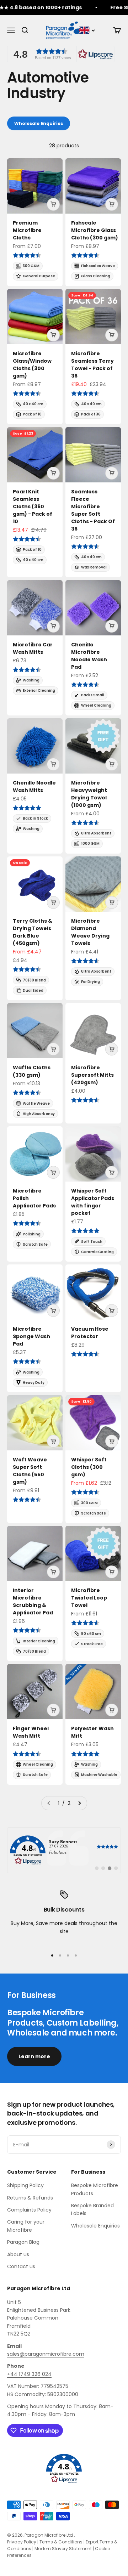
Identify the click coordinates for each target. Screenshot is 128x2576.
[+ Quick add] (53, 204)
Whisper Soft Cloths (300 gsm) (89, 1467)
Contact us (21, 2266)
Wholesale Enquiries (39, 123)
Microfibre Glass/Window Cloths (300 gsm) (32, 365)
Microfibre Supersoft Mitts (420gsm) (92, 1075)
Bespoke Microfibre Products (95, 2189)
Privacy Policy (22, 2542)
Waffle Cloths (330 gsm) (32, 1071)
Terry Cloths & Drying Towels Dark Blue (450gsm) (33, 932)
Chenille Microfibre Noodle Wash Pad (89, 656)
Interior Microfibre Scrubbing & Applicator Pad (33, 1601)
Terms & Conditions (61, 2542)
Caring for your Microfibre (26, 2226)
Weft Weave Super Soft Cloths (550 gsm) (30, 1471)
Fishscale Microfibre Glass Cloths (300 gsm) (95, 230)
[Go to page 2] (79, 1803)
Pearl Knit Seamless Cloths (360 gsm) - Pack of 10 (33, 506)
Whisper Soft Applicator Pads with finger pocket (93, 1202)
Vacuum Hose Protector (90, 1333)
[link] (64, 1850)
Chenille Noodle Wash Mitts (34, 786)
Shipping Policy (25, 2185)
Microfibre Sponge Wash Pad (31, 1336)
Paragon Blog (23, 2242)
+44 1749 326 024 (29, 2374)
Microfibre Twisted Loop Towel (89, 1598)
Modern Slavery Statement (63, 2549)
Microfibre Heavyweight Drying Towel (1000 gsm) (89, 794)
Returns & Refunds (30, 2198)
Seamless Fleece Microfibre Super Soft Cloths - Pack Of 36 (93, 510)
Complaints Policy (29, 2210)
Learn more (34, 2056)
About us (18, 2254)
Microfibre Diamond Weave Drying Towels (90, 932)
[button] (61, 54)
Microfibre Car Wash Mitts (33, 648)
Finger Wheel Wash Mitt (31, 1732)
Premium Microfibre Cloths (27, 230)
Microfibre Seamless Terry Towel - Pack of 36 (92, 365)
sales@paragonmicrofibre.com (46, 2354)
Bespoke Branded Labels (92, 2209)
